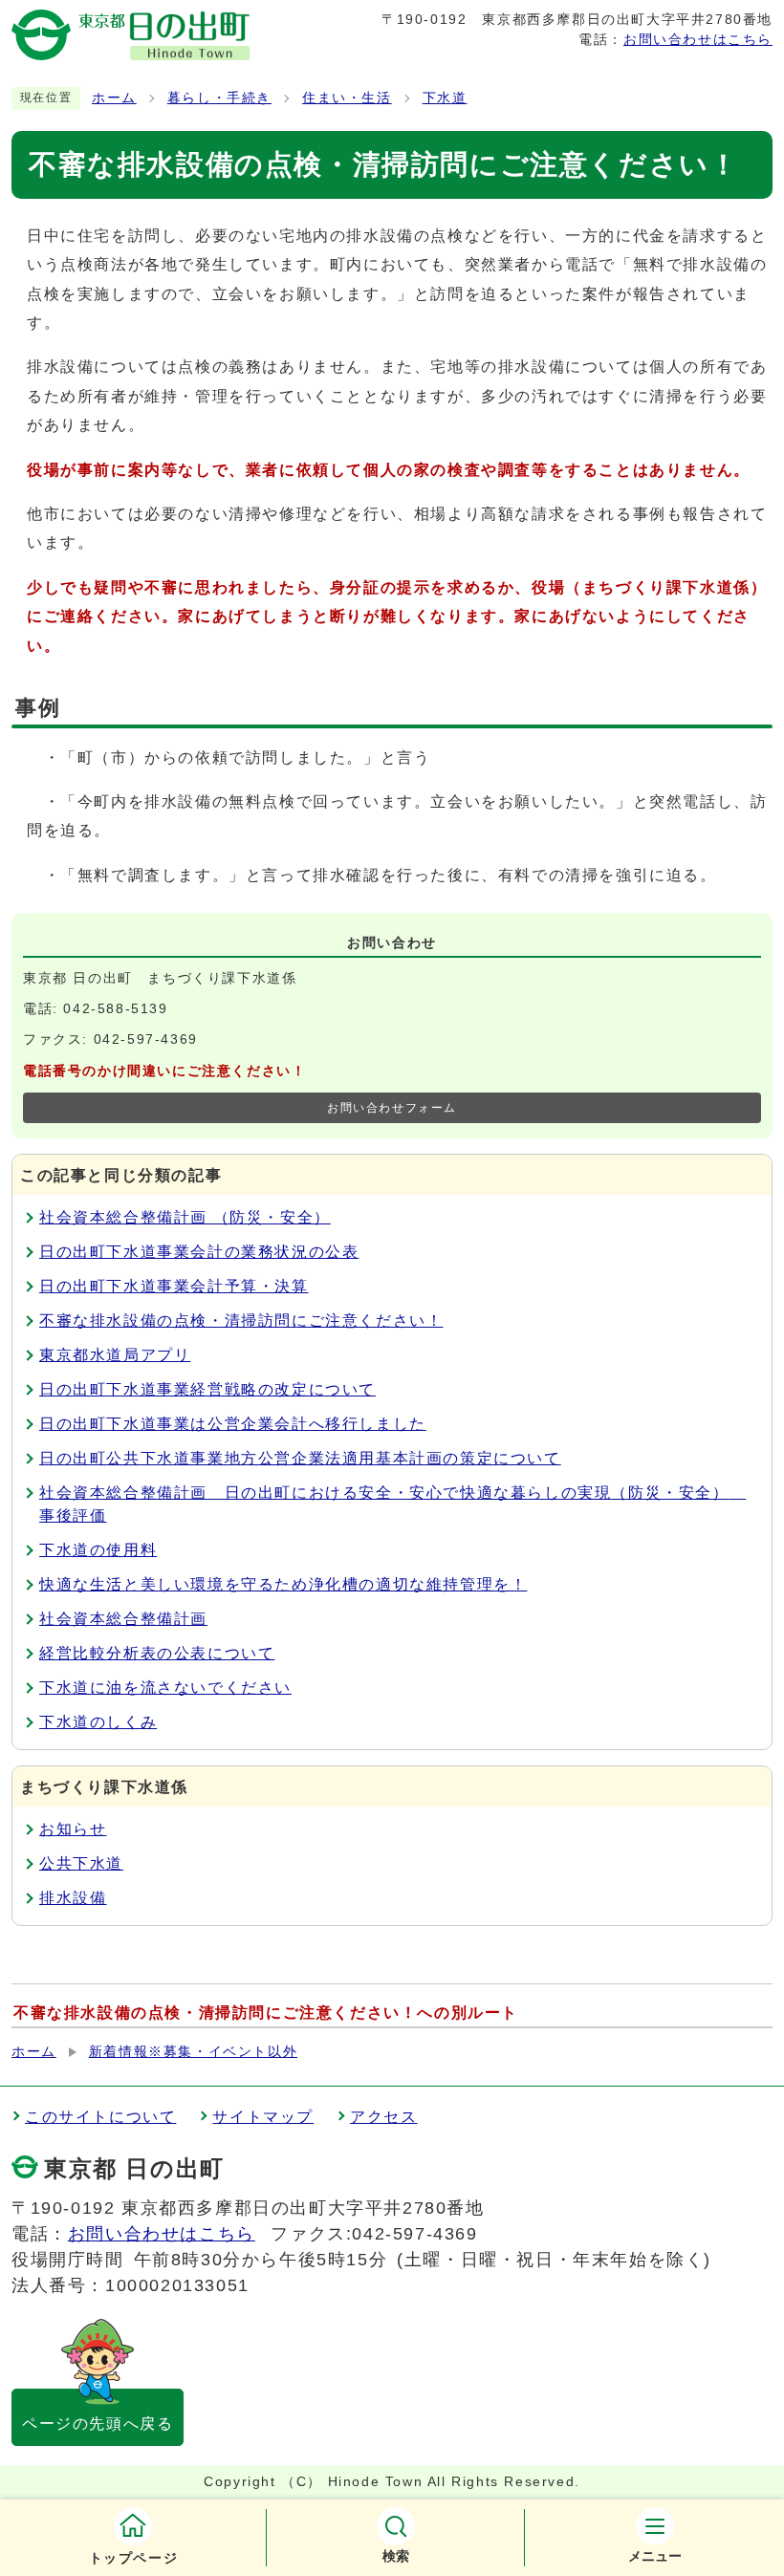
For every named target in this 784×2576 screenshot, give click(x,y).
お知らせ (73, 1829)
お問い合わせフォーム (392, 1108)
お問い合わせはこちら (698, 39)
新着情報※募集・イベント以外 (193, 2052)
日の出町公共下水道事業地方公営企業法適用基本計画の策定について (300, 1458)
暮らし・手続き (219, 98)
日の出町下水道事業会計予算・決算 (174, 1286)
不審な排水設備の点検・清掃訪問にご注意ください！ (241, 1320)
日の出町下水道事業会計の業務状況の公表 (199, 1252)
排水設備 (73, 1898)
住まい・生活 (347, 98)
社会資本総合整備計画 (123, 1619)
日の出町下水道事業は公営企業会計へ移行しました (233, 1424)
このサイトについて (100, 2117)
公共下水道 (81, 1863)
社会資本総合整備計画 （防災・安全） (185, 1217)
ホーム (114, 98)
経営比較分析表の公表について (157, 1653)
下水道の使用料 (98, 1550)
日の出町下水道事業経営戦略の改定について (207, 1389)
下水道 (445, 98)
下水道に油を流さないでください (165, 1688)
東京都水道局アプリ (115, 1355)
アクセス (383, 2117)
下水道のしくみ (98, 1722)
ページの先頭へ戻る (98, 2424)
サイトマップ (263, 2117)
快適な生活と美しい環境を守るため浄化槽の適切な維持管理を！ (283, 1584)
